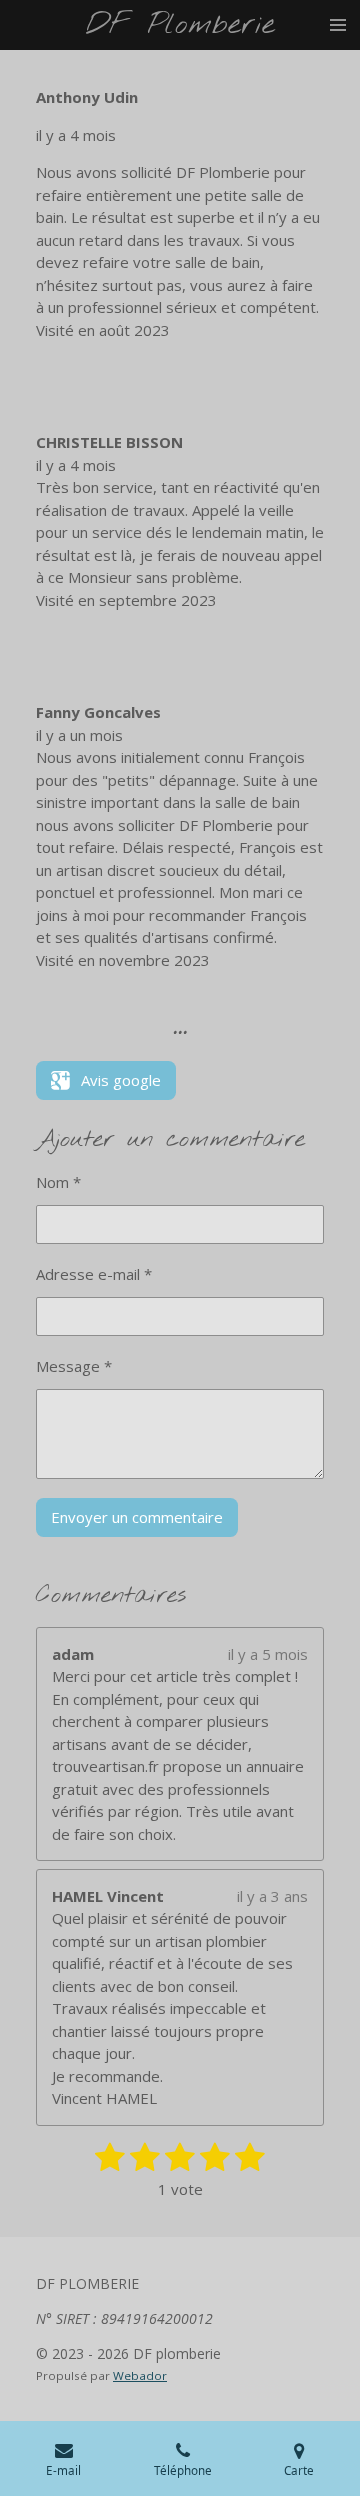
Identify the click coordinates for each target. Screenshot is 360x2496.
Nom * (58, 1182)
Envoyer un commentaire (137, 1517)
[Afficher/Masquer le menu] (338, 25)
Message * (74, 1366)
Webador (140, 2375)
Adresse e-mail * (94, 1274)
